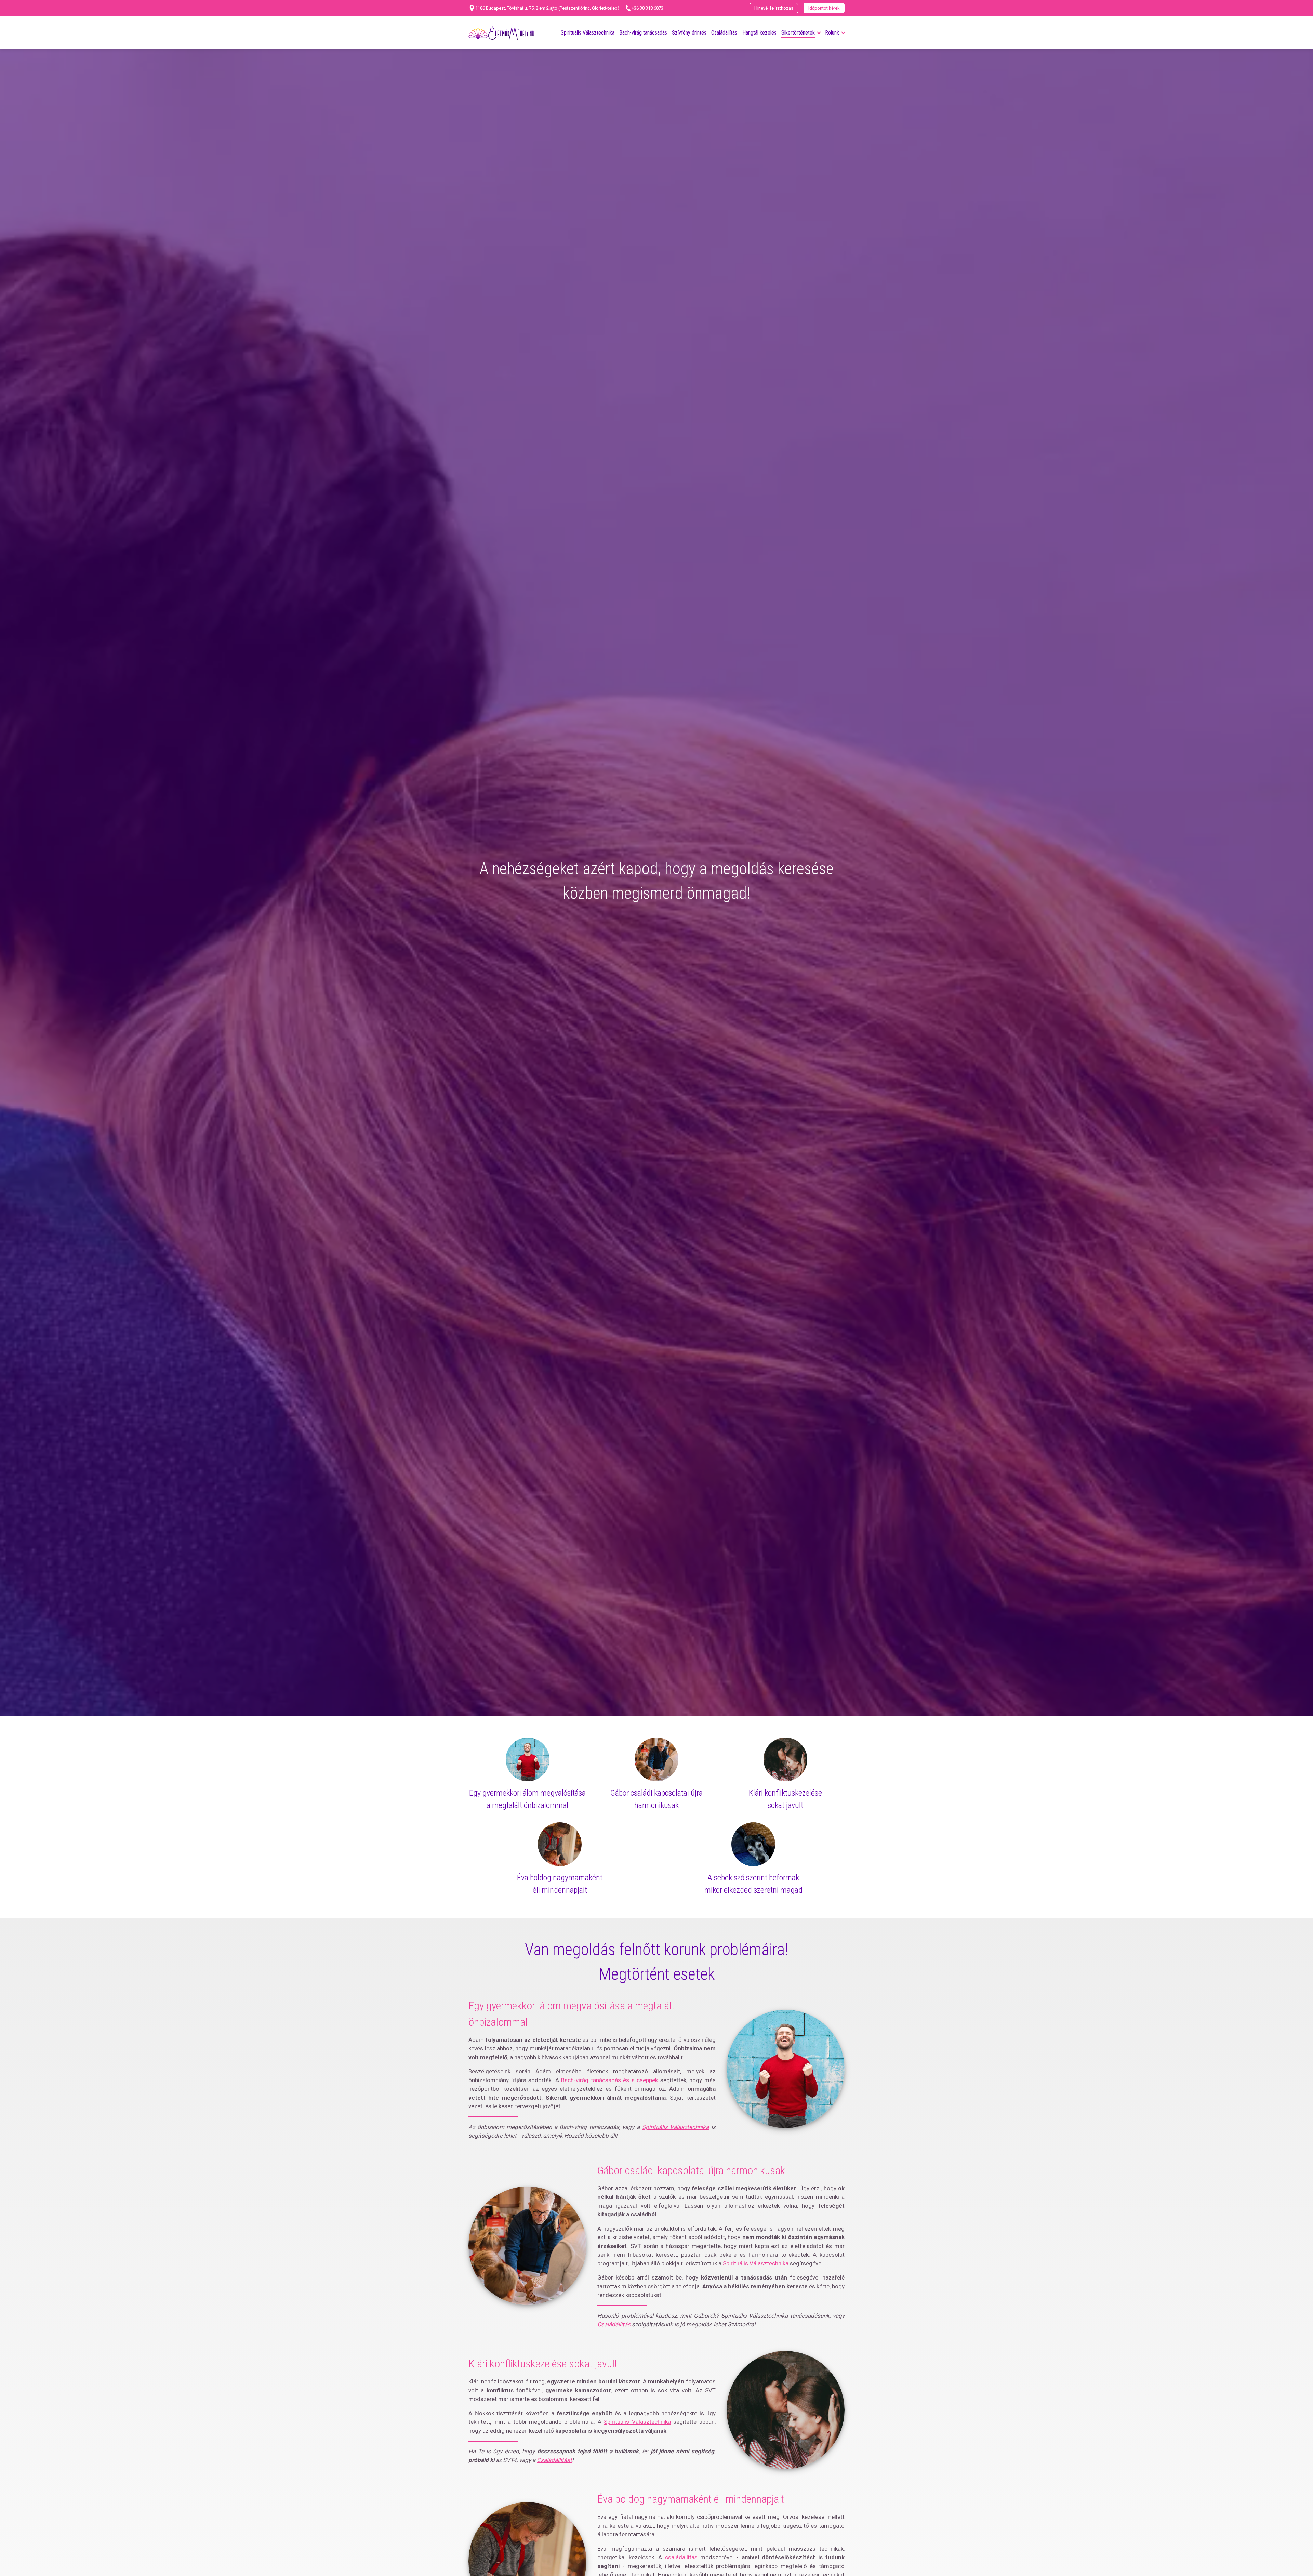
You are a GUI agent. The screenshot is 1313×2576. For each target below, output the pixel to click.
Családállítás (724, 33)
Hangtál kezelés (759, 33)
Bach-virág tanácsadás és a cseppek (609, 2080)
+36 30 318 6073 (647, 8)
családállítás (681, 2557)
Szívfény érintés (689, 33)
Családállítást (554, 2460)
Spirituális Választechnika (588, 33)
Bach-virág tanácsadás (643, 33)
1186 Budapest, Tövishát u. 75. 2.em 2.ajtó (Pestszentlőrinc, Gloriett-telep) (547, 8)
